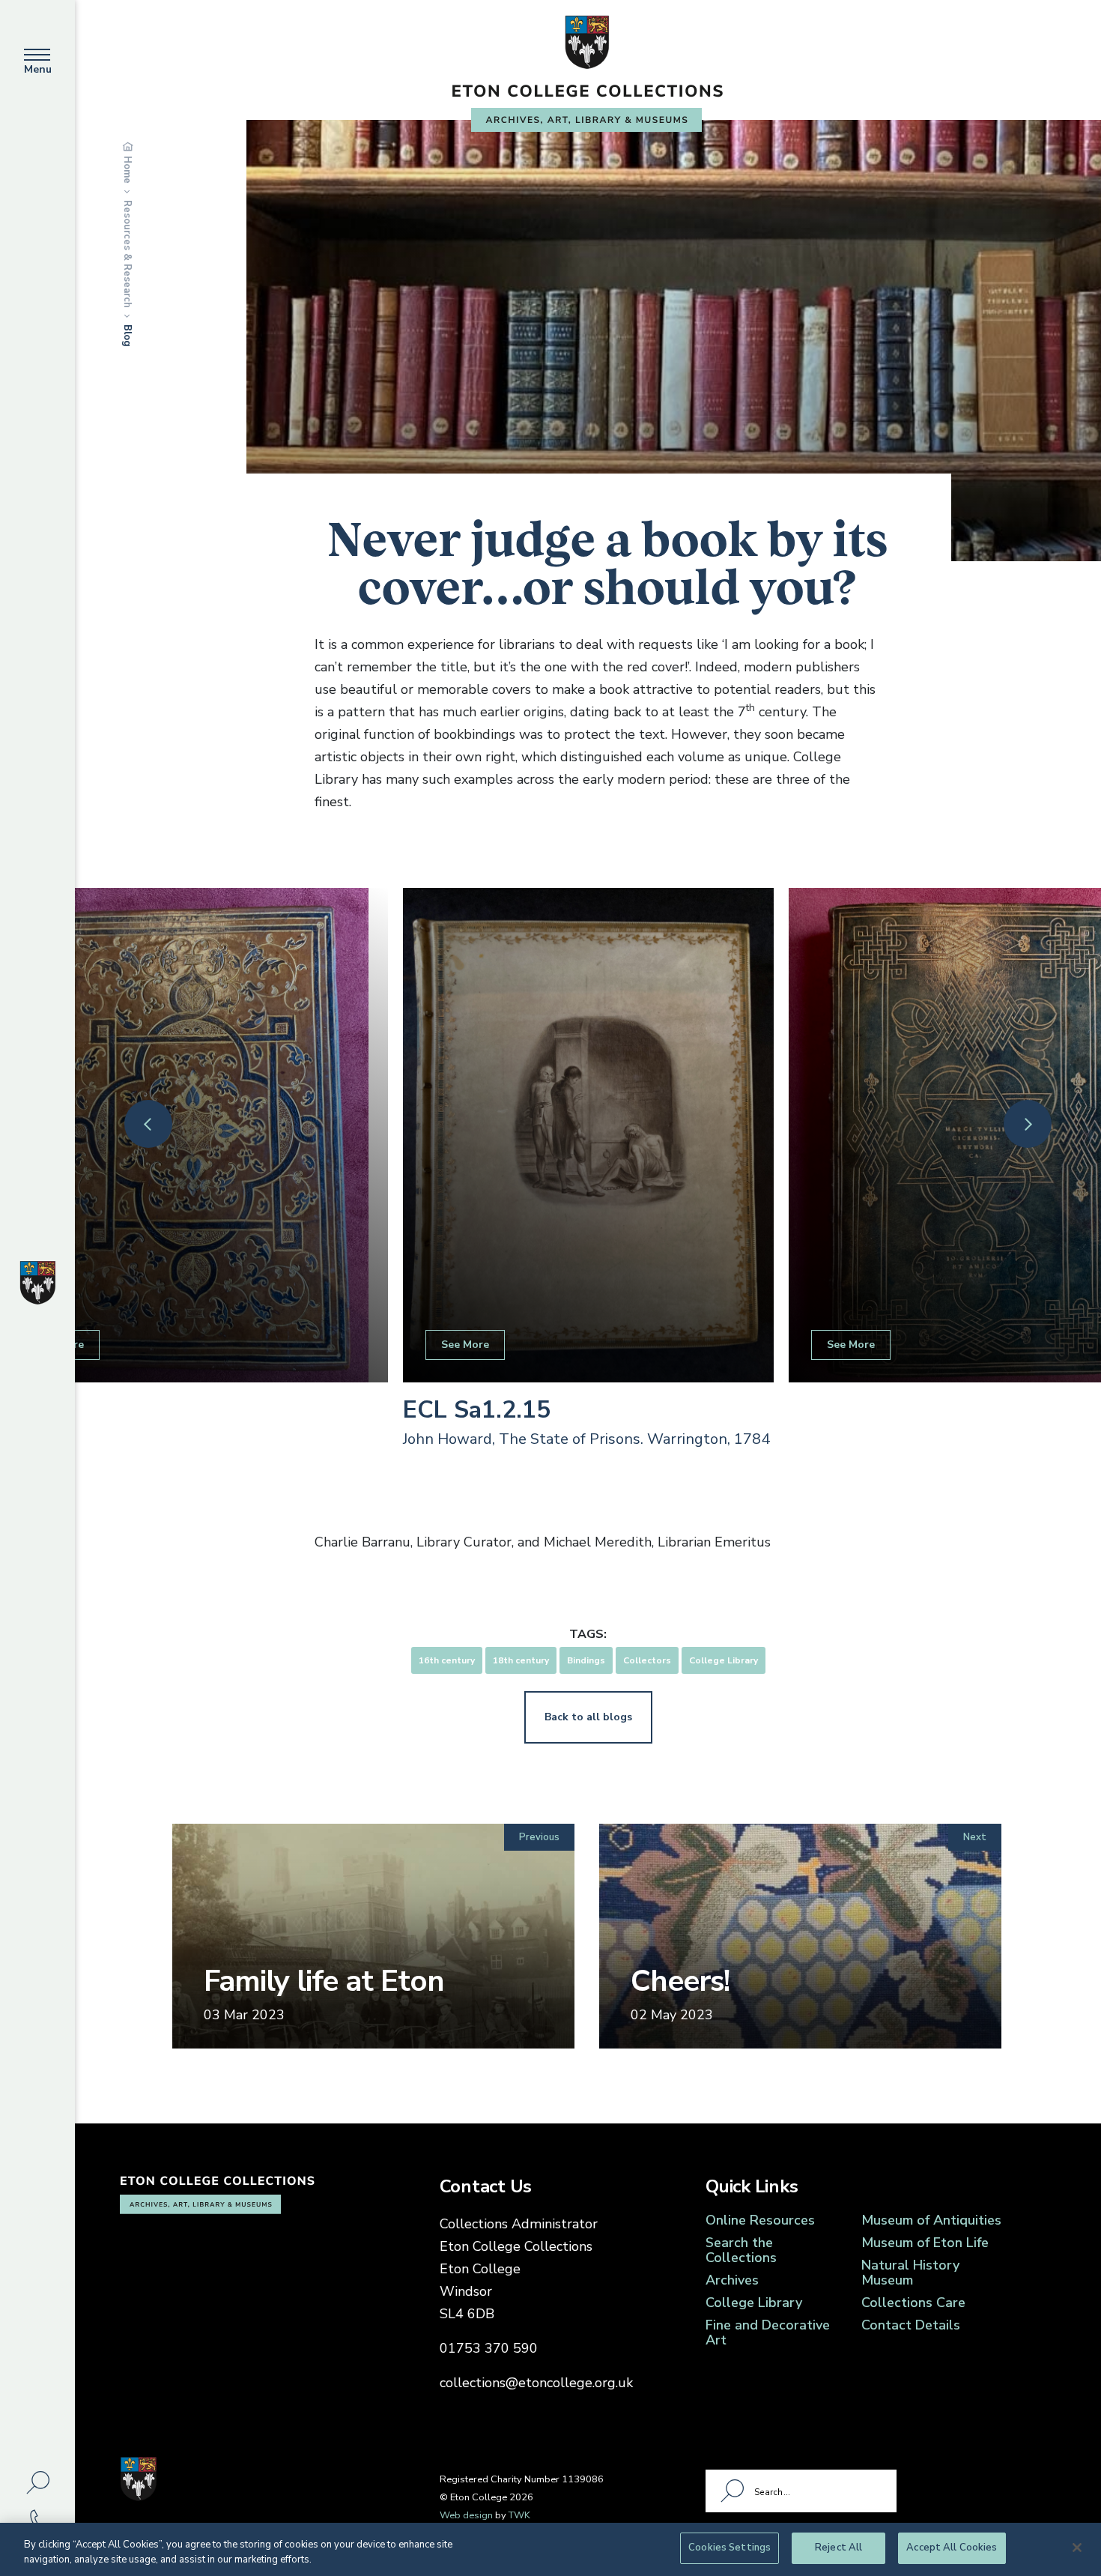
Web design (466, 2515)
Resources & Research (127, 254)
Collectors (647, 1660)
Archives (732, 2280)
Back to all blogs (588, 1717)
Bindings (586, 1660)
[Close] (1077, 2548)
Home (127, 170)
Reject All (838, 2548)
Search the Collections (741, 2250)
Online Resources (760, 2220)
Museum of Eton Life (925, 2243)
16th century (447, 1660)
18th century (521, 1660)
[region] (550, 2549)
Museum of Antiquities (931, 2220)
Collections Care (913, 2303)
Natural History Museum (910, 2273)
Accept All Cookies (952, 2548)
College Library (724, 1660)
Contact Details (911, 2325)
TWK (519, 2515)
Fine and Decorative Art (768, 2332)
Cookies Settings (730, 2548)
